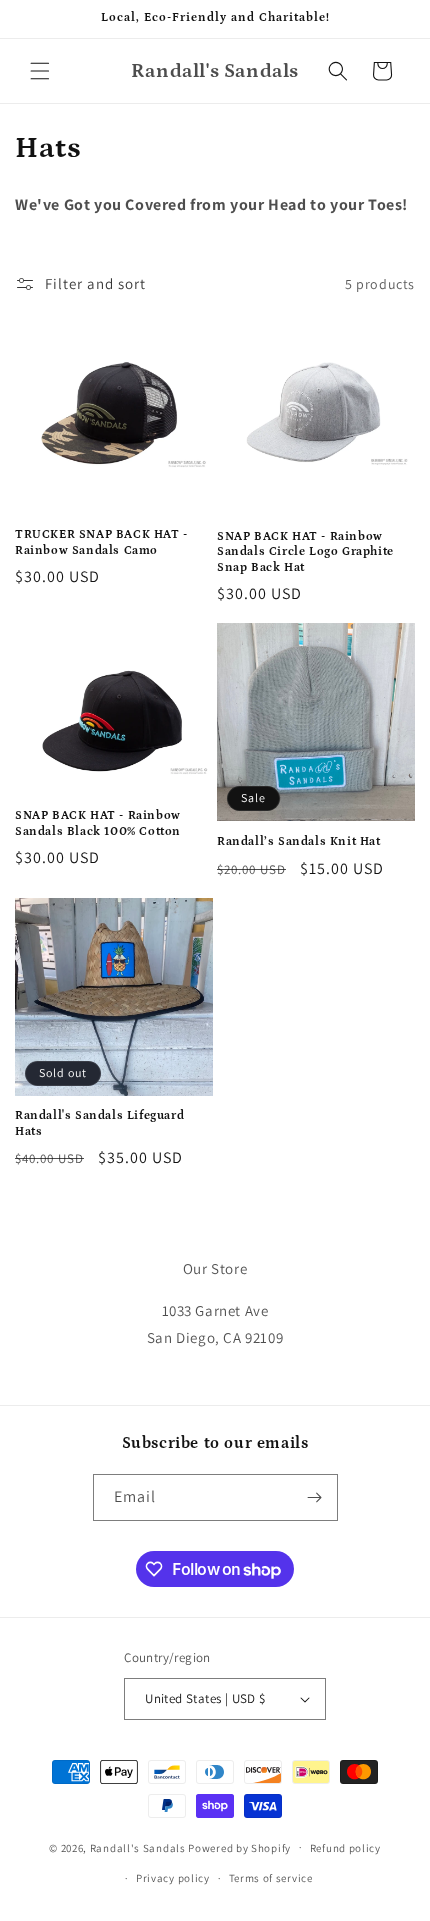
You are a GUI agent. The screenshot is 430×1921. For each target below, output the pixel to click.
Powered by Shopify (239, 1847)
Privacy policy (173, 1878)
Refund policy (345, 1848)
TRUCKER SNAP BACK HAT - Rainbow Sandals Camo (101, 542)
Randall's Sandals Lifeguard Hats (99, 1123)
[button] (40, 71)
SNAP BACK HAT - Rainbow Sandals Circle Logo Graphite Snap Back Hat (305, 552)
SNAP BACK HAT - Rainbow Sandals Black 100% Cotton (98, 823)
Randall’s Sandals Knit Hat (299, 841)
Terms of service (271, 1878)
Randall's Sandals (138, 1847)
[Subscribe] (315, 1497)
